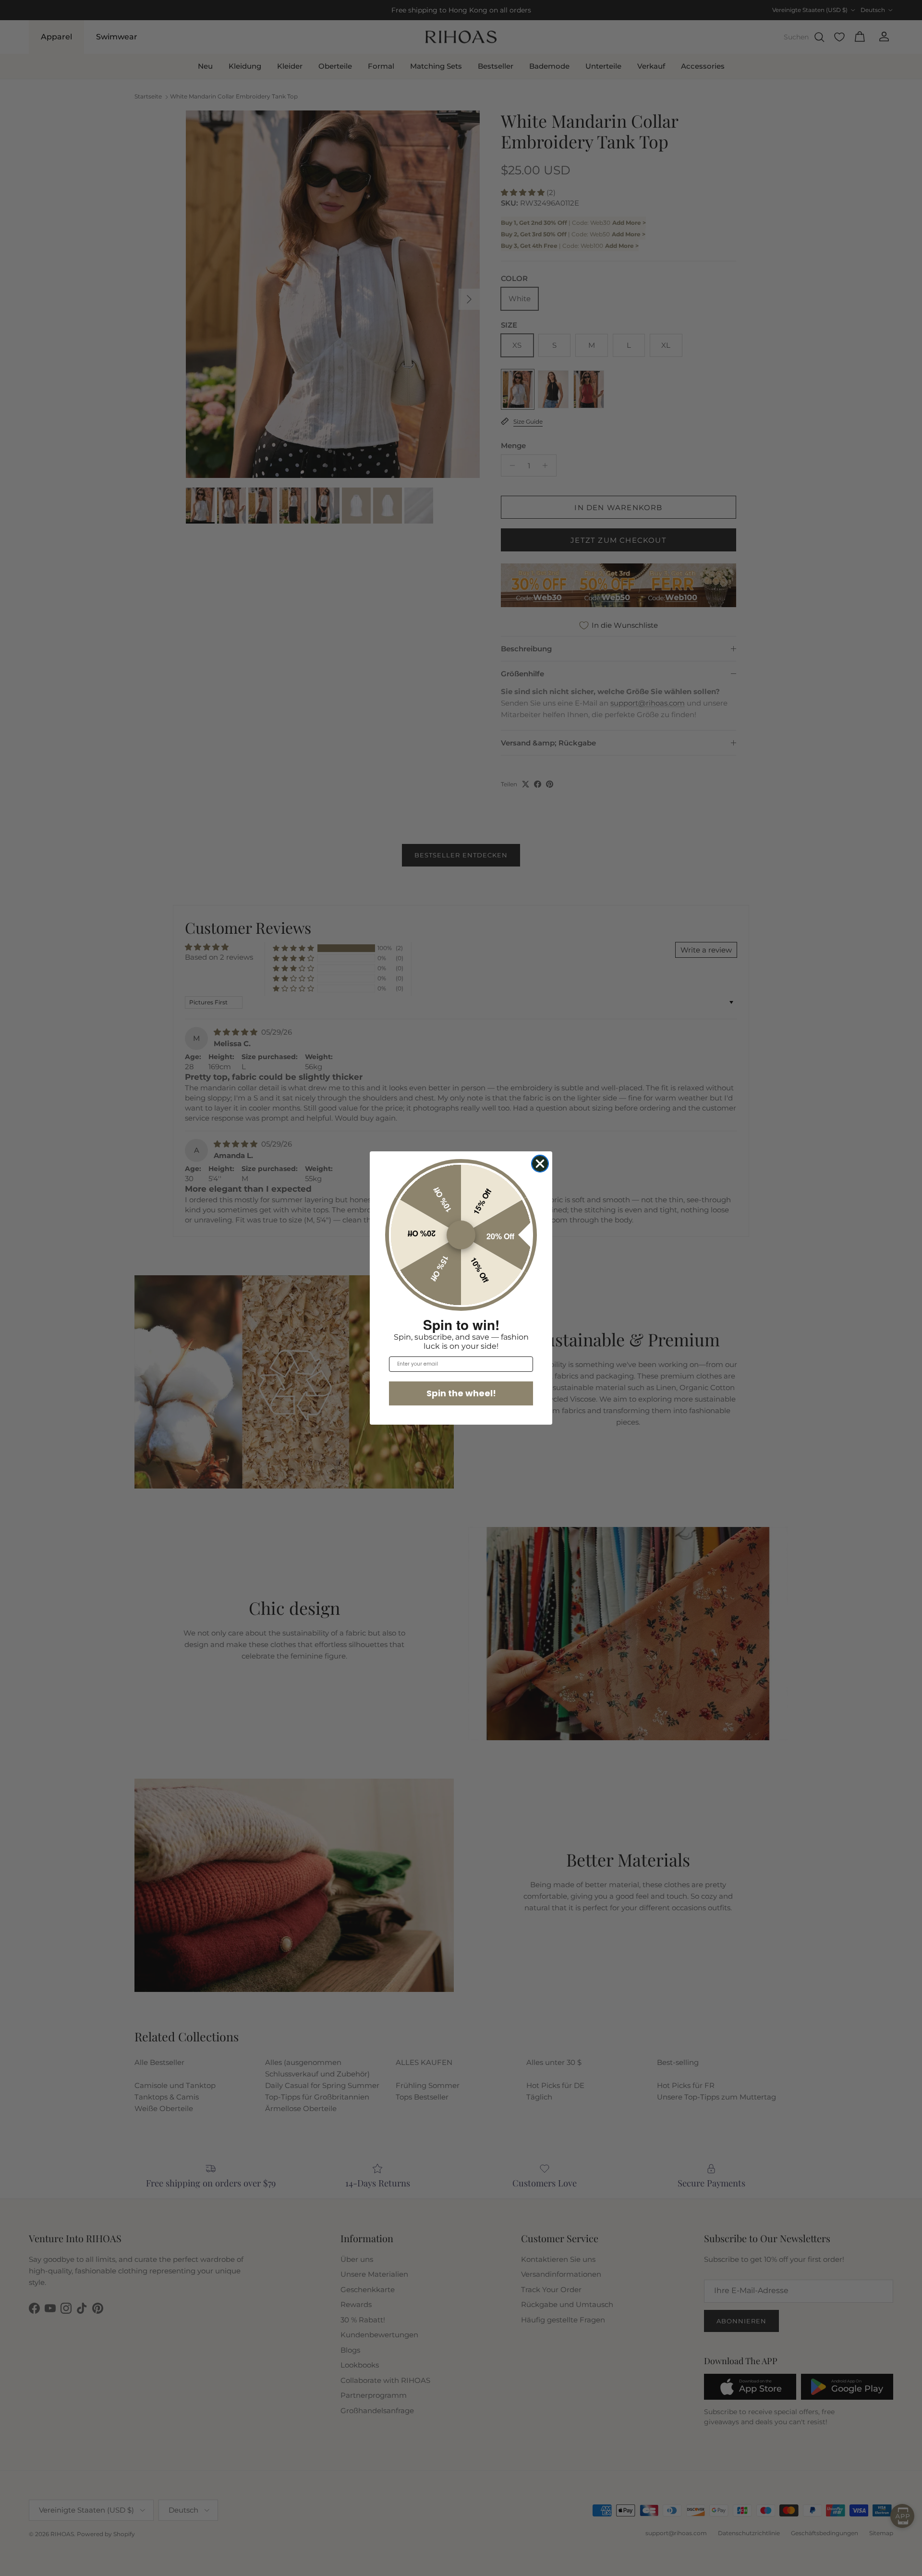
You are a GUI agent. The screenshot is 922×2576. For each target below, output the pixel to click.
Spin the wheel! (461, 1393)
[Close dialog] (540, 1164)
